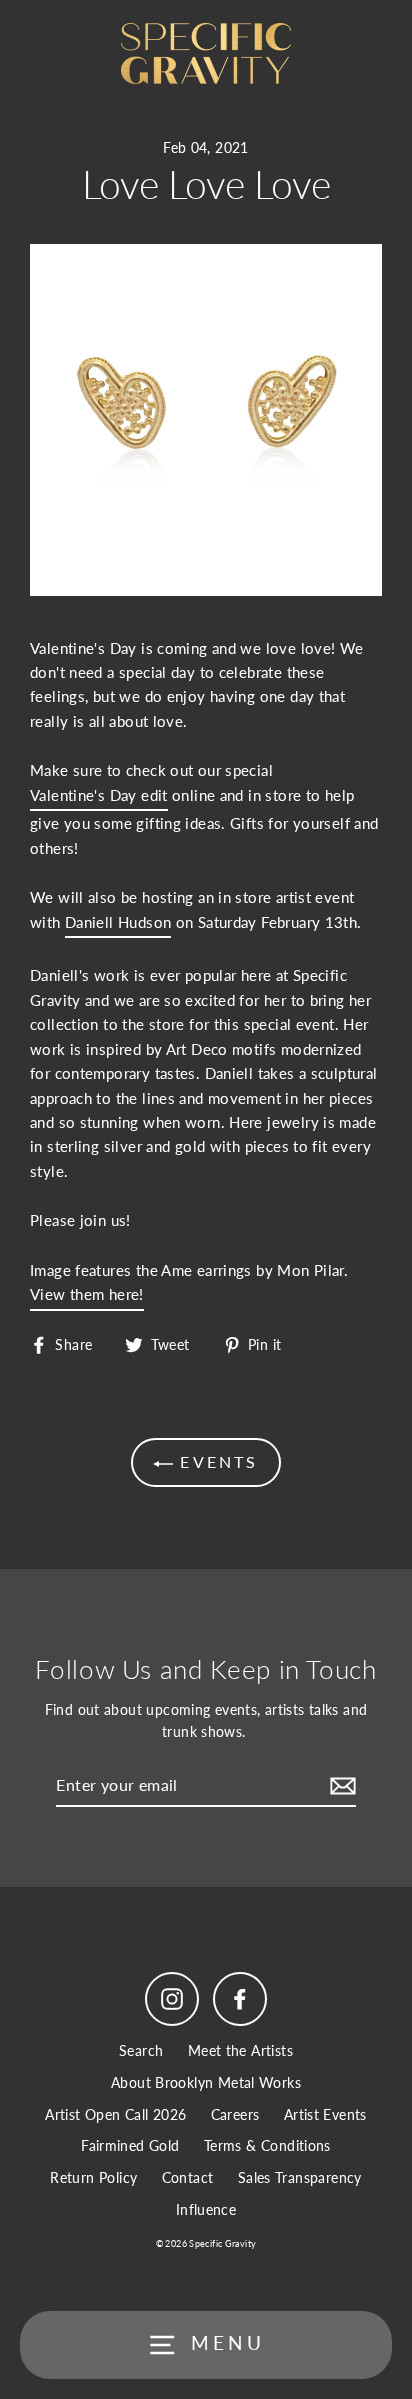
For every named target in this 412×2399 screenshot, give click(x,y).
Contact (188, 2178)
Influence (206, 2210)
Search (141, 2051)
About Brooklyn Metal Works (206, 2083)
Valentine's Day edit (99, 795)
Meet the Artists (240, 2051)
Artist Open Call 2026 (115, 2115)
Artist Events (325, 2115)
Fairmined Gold (130, 2146)
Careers (235, 2115)
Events (215, 1461)
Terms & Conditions (267, 2146)
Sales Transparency (300, 2178)
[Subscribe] (340, 1786)
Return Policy (93, 2178)
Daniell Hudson (118, 922)
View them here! (87, 1294)
